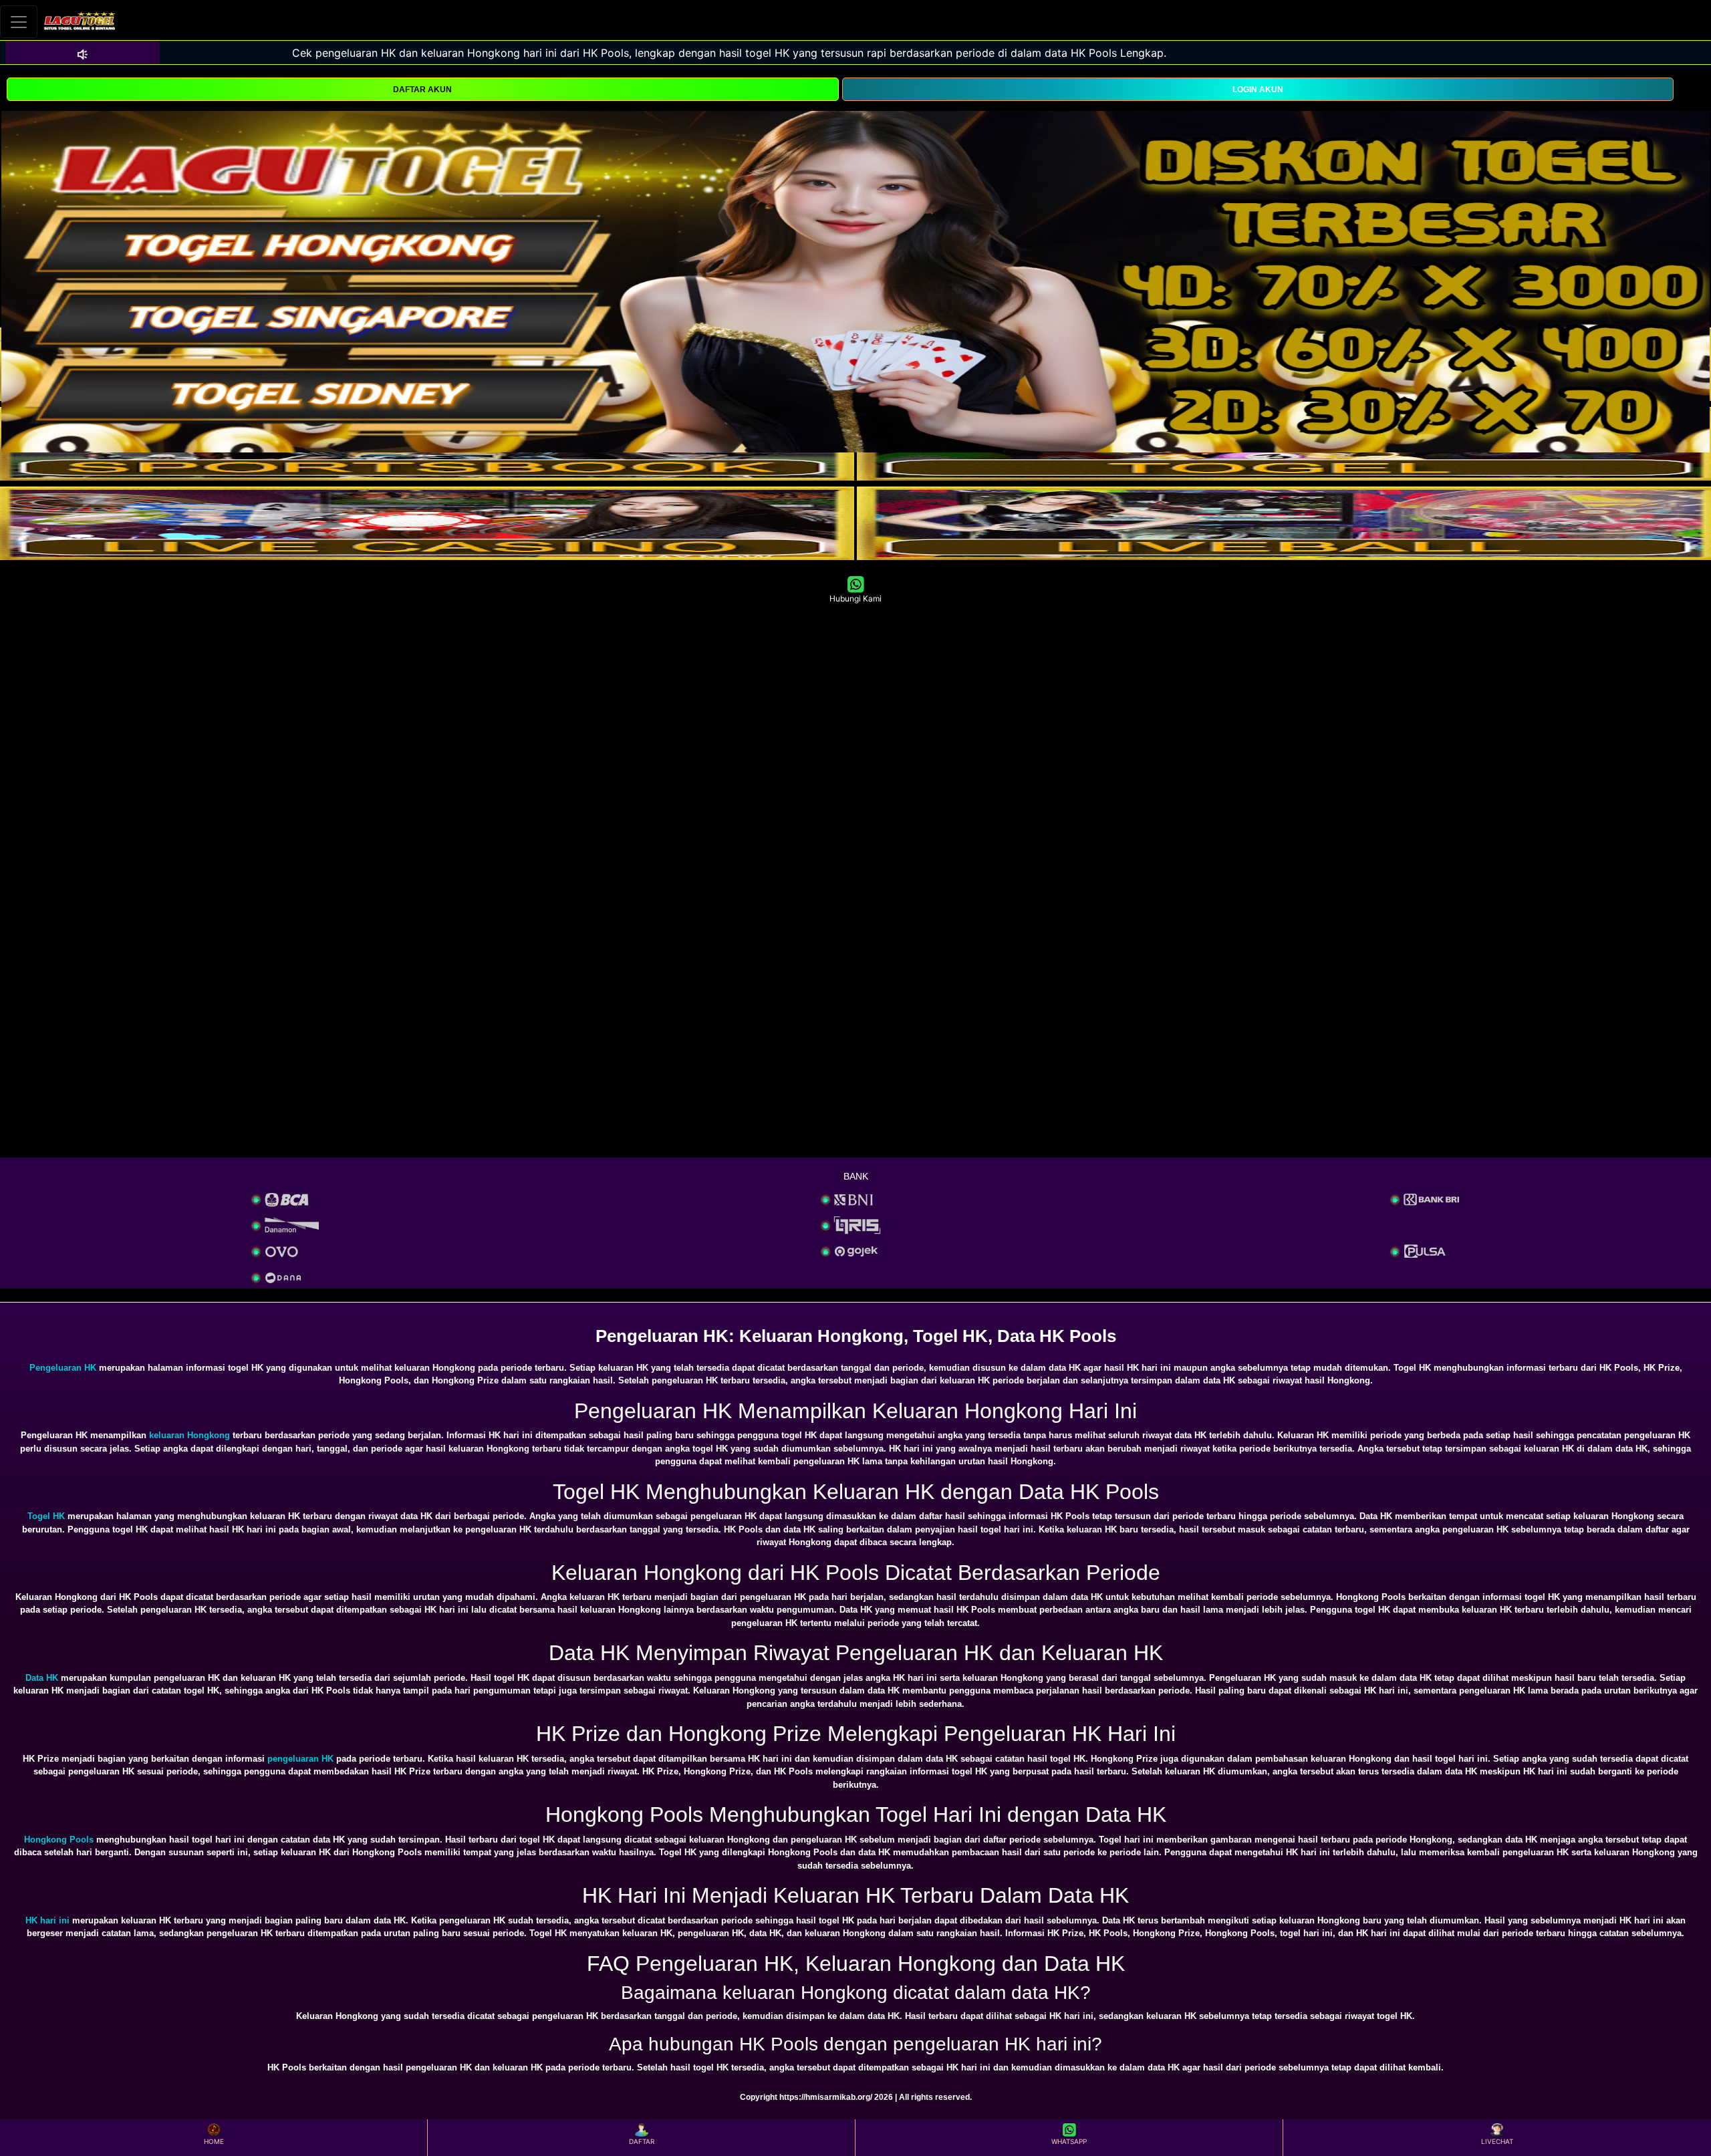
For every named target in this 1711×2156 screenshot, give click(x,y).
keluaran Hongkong (189, 1435)
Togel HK (46, 1516)
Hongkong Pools (59, 1840)
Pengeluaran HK (63, 1368)
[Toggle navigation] (19, 22)
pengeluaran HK (300, 1759)
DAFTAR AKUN (422, 90)
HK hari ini (47, 1920)
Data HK (42, 1678)
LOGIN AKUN (1258, 90)
